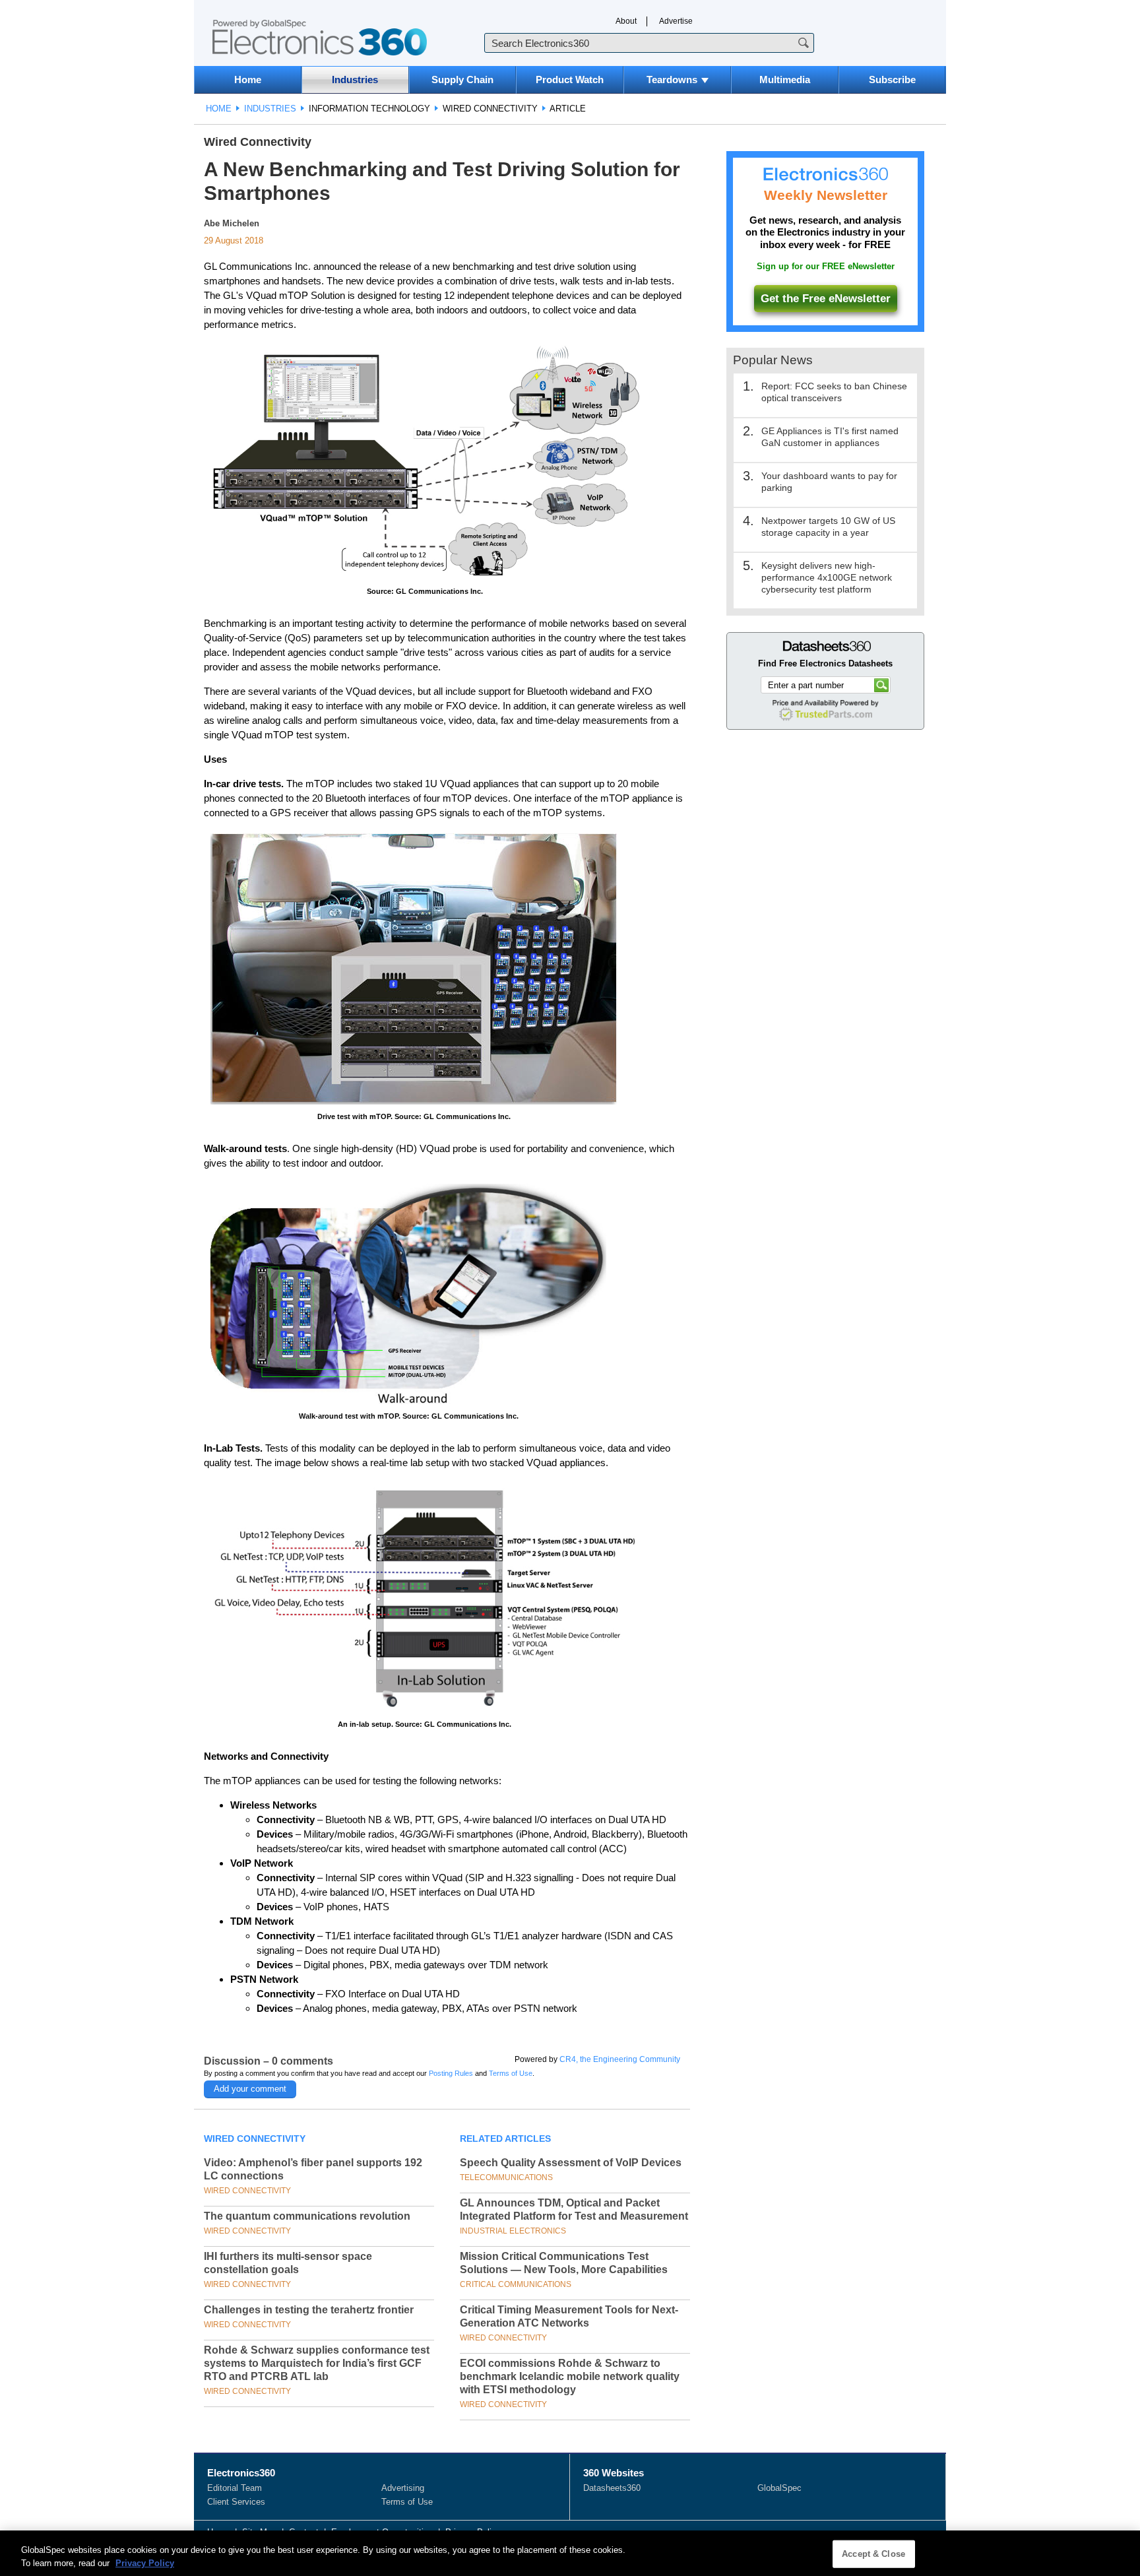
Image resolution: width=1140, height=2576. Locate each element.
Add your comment (250, 2089)
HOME (219, 109)
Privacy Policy (145, 2562)
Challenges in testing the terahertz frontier (309, 2310)
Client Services (236, 2502)
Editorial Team (235, 2488)
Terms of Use (511, 2073)
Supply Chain (462, 80)
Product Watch (570, 80)
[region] (570, 2553)
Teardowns (672, 80)
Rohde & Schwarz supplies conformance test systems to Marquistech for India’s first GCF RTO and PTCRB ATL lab (317, 2363)
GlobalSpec (779, 2488)
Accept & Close (873, 2554)
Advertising (403, 2488)
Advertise (676, 21)
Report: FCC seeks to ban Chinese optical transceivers (834, 392)
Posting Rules (451, 2073)
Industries (355, 80)
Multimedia (785, 80)
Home (248, 80)
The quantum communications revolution (307, 2216)
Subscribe (892, 80)
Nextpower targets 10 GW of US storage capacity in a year (828, 527)
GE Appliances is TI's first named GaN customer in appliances (830, 437)
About (626, 21)
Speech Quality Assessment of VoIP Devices (571, 2163)
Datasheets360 (612, 2488)
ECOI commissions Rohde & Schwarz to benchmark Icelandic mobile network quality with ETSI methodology (570, 2376)
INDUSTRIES (270, 109)
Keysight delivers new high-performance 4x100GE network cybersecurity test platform (827, 577)
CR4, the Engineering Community (620, 2059)
